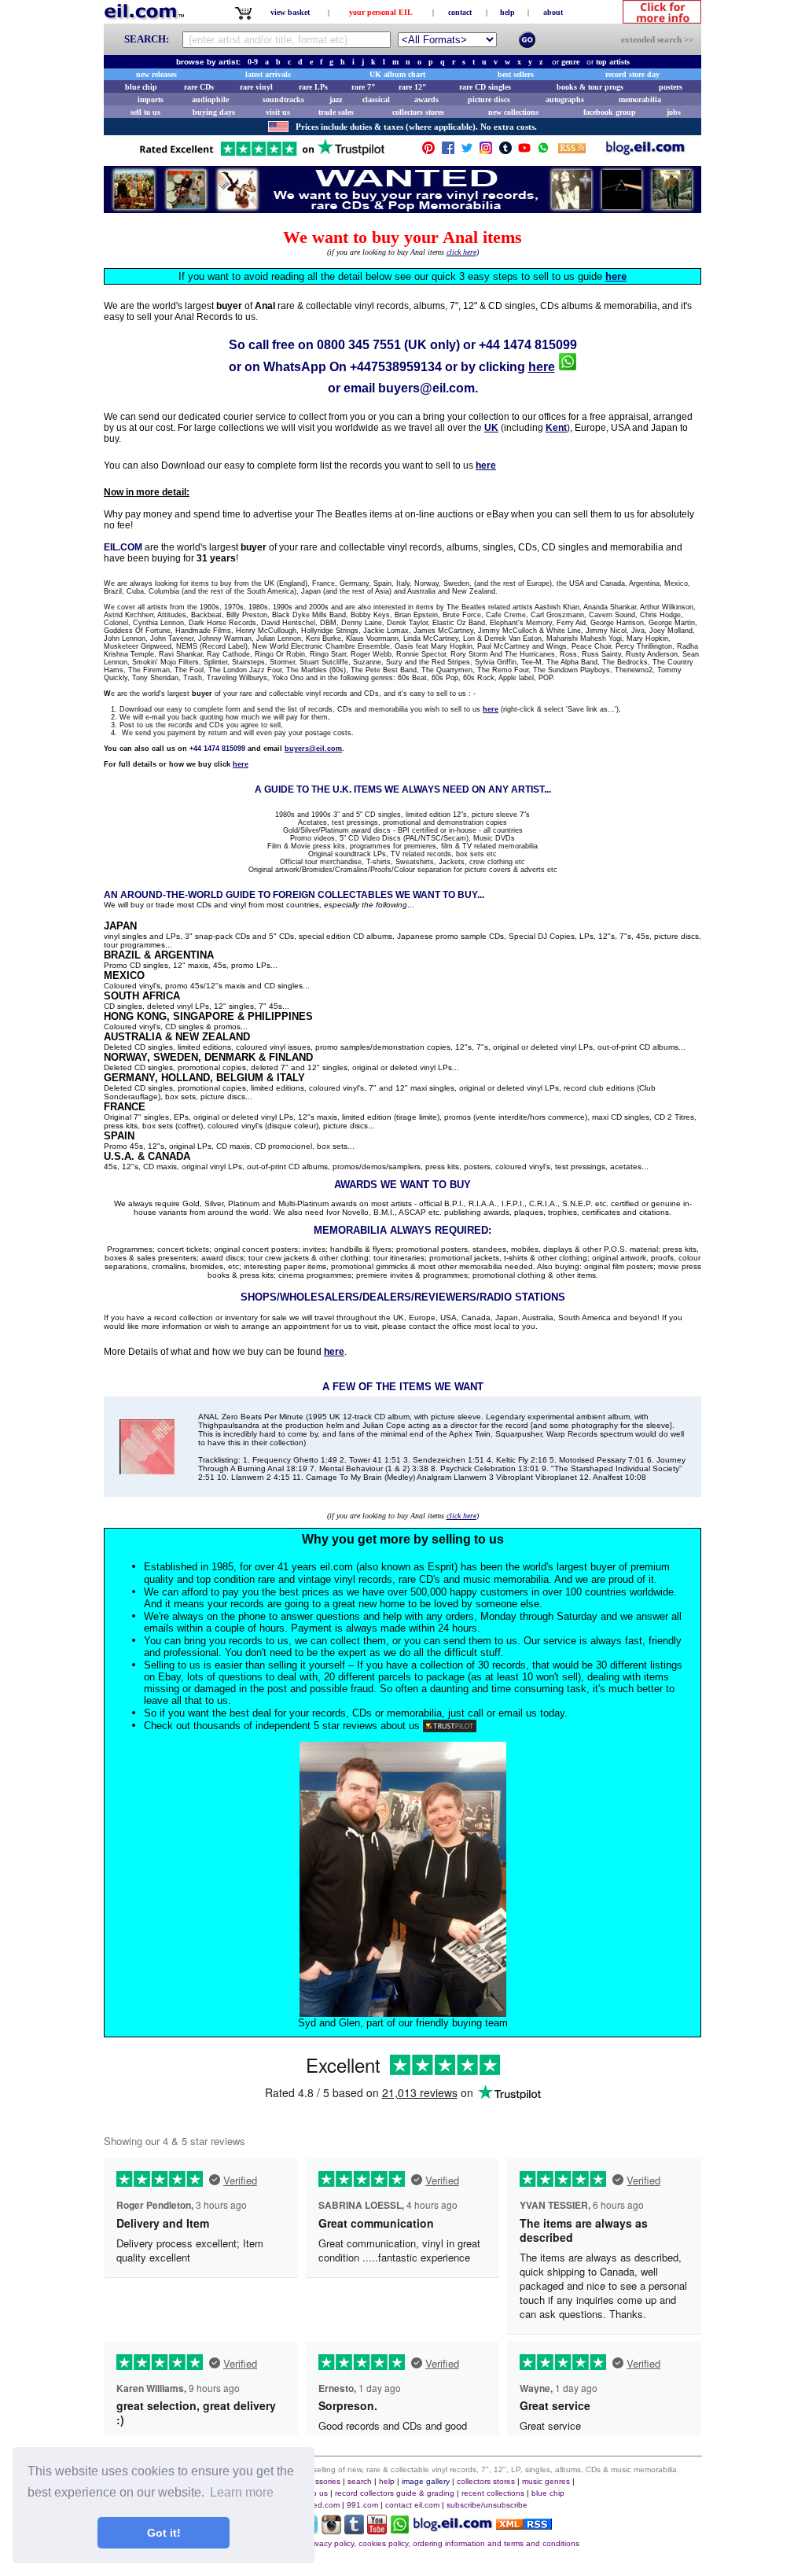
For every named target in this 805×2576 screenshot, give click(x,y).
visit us (278, 112)
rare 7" (364, 87)
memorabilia (640, 99)
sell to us (145, 112)
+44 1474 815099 (528, 345)
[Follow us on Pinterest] (428, 151)
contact (460, 12)
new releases (156, 74)
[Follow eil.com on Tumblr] (354, 2530)
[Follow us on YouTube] (524, 151)
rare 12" (413, 87)
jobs (674, 112)
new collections (513, 112)
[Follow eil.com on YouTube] (377, 2530)
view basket (290, 12)
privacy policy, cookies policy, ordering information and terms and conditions (443, 2543)
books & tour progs (590, 87)
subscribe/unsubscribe (487, 2505)
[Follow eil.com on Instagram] (331, 2530)
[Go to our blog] (645, 151)
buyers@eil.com (426, 388)
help (507, 12)
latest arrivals (268, 74)
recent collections (493, 2493)
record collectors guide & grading (395, 2493)
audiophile (210, 99)
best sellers (516, 74)
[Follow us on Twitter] (467, 151)
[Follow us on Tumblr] (505, 151)
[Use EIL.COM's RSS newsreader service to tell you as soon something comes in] (524, 2525)
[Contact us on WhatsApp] (543, 151)
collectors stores (418, 112)
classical (376, 99)
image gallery (426, 2481)
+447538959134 (396, 367)
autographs (565, 99)
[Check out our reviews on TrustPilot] (450, 1726)
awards (426, 99)
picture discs (489, 99)
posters (671, 87)
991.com (362, 2505)
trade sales (336, 112)
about (553, 12)
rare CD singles (485, 87)
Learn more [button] (242, 2492)
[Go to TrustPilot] (262, 155)
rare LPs (313, 87)
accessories (319, 2481)
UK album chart (397, 74)
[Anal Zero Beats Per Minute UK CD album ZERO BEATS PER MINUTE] (147, 1470)
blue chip (141, 87)
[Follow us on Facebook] (448, 151)
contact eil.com (412, 2505)
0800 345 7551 (359, 345)
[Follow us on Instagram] (486, 151)
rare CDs (199, 87)
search (360, 2481)
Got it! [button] (164, 2533)
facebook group (610, 112)
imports (151, 99)
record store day (632, 74)
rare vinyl (256, 87)
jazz (336, 99)
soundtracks (283, 99)
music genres (546, 2481)
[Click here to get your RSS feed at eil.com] (572, 151)
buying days (214, 112)
